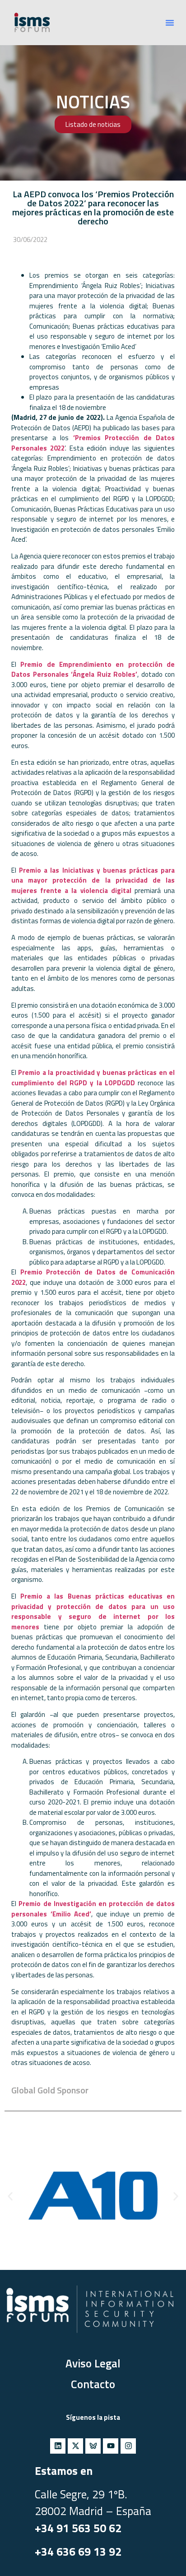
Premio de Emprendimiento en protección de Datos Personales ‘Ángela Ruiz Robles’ (93, 670)
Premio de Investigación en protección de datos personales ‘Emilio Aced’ (93, 1909)
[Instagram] (128, 2446)
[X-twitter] (75, 2446)
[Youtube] (111, 2446)
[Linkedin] (58, 2446)
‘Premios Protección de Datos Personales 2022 (93, 443)
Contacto (93, 2384)
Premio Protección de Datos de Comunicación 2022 (93, 1277)
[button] (170, 23)
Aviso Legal (93, 2363)
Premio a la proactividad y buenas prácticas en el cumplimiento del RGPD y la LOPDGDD (93, 1078)
